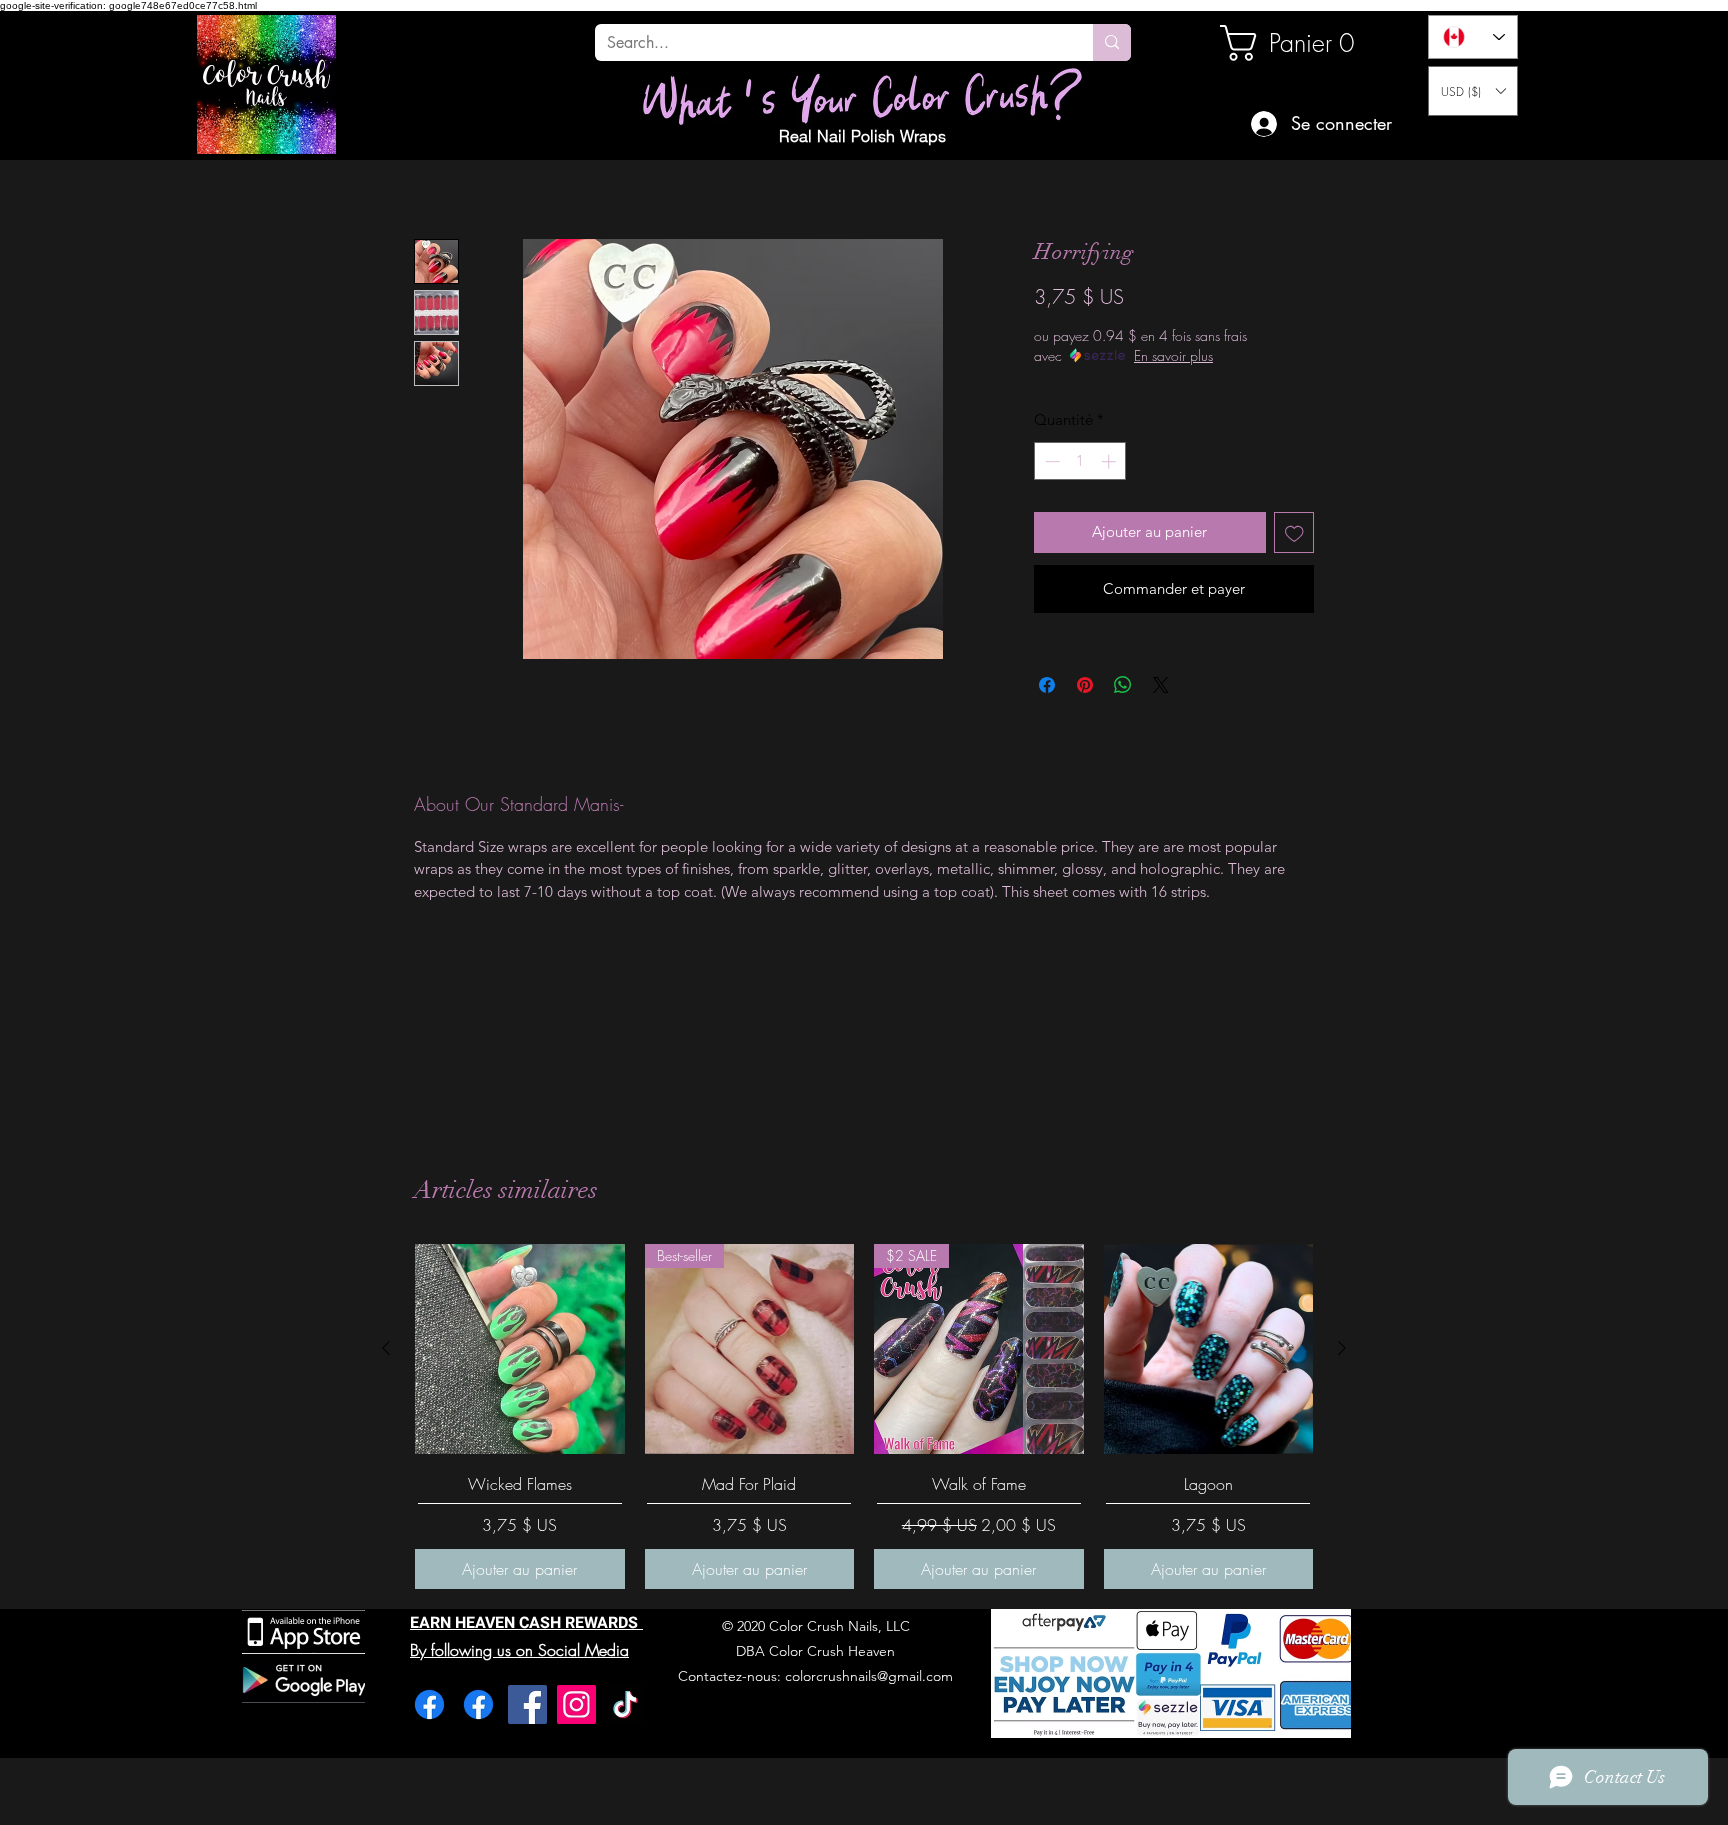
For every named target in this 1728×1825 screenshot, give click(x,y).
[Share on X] (1161, 685)
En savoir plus (1173, 355)
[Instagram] (576, 1704)
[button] (1473, 91)
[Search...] (1112, 42)
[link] (1288, 43)
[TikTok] (625, 1704)
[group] (864, 1416)
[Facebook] (429, 1704)
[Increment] (1110, 461)
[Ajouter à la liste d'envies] (1294, 532)
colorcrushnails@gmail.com (869, 1676)
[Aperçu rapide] (520, 1349)
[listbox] (1473, 91)
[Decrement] (1050, 461)
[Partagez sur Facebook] (1047, 685)
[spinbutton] (1080, 461)
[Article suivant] (1342, 1348)
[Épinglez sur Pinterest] (1085, 685)
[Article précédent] (386, 1348)
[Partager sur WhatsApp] (1123, 685)
